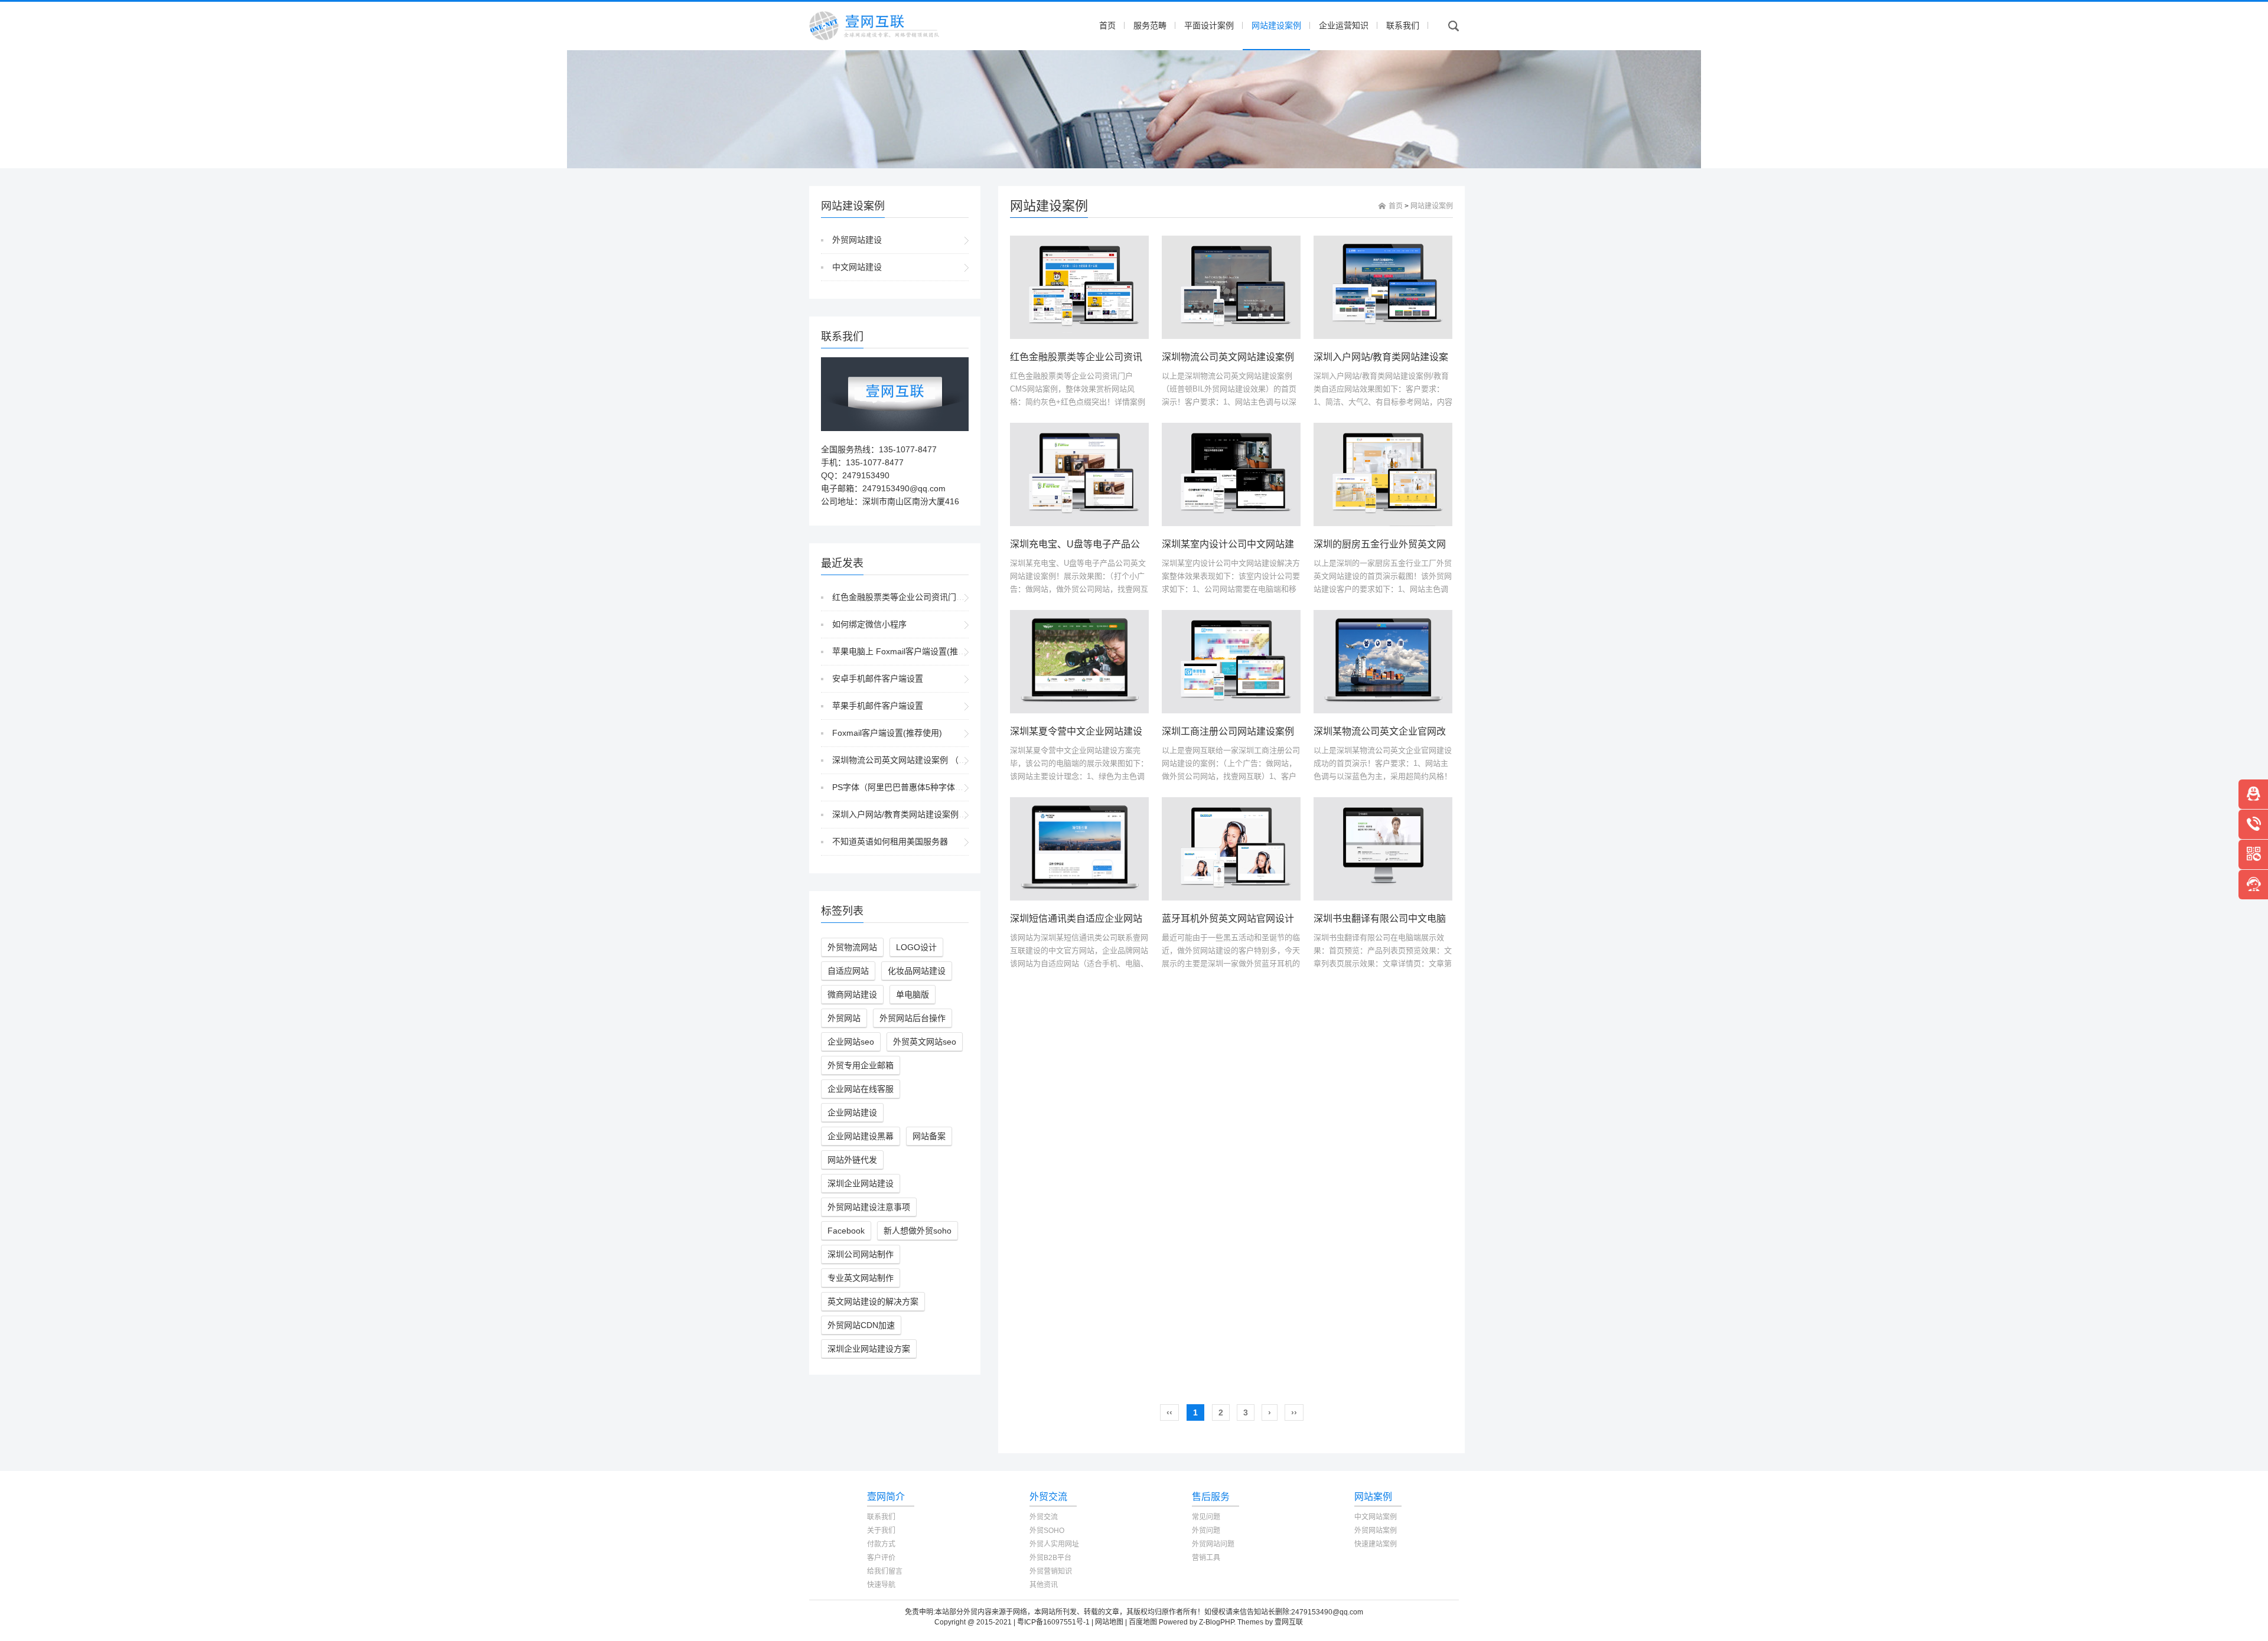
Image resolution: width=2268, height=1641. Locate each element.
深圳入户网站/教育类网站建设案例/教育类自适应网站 (930, 814)
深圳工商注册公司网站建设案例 (1228, 731)
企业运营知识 (1344, 25)
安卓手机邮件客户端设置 (878, 678)
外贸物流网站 (852, 947)
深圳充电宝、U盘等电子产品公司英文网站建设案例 (1117, 544)
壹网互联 (1289, 1622)
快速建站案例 (1376, 1544)
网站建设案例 (1276, 25)
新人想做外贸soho (918, 1231)
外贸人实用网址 (1054, 1544)
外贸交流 (1044, 1517)
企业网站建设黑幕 (861, 1136)
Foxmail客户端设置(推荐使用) (887, 733)
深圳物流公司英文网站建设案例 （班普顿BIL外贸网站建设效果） (951, 760)
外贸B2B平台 (1050, 1558)
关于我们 (881, 1531)
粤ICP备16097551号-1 (1053, 1622)
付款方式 (881, 1544)
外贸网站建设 (857, 240)
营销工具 (1206, 1558)
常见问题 (1206, 1517)
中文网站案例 (1376, 1517)
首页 (1107, 25)
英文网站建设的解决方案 (873, 1301)
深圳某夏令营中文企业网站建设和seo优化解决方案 (1117, 731)
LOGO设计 (916, 947)
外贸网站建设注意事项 (869, 1207)
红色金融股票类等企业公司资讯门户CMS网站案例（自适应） (945, 597)
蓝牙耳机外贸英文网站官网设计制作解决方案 (1256, 919)
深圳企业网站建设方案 (869, 1349)
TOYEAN (1319, 1622)
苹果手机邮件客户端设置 (878, 706)
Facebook (846, 1231)
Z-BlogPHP (1216, 1622)
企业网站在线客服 (861, 1089)
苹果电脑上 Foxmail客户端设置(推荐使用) (909, 651)
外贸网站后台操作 (913, 1018)
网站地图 (1109, 1622)
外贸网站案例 (1376, 1531)
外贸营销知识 (1051, 1571)
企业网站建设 (852, 1113)
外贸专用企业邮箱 (861, 1065)
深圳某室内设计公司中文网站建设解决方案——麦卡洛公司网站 (1294, 544)
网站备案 (929, 1136)
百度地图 (1143, 1622)
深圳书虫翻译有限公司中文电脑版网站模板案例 (1413, 919)
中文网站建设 (857, 267)
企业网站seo (851, 1042)
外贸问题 (1206, 1531)
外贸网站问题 (1213, 1544)
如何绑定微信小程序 (869, 624)
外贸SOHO (1047, 1531)
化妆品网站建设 (917, 971)
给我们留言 (885, 1571)
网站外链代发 (852, 1160)
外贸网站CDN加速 (861, 1325)
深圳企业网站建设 (861, 1183)
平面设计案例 (1209, 25)
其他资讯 (1044, 1585)
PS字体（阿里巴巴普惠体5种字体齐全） (906, 787)
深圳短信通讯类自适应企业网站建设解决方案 (1104, 919)
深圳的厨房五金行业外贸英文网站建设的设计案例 (1417, 544)
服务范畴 (1150, 25)
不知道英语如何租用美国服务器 (890, 841)
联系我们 (1403, 25)
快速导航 (881, 1585)
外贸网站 (844, 1018)
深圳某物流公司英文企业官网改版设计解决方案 (1413, 731)
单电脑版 (913, 994)
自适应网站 (848, 971)
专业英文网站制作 (861, 1278)
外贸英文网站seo (925, 1042)
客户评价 (881, 1558)
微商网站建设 (852, 994)
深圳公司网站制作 (861, 1254)
